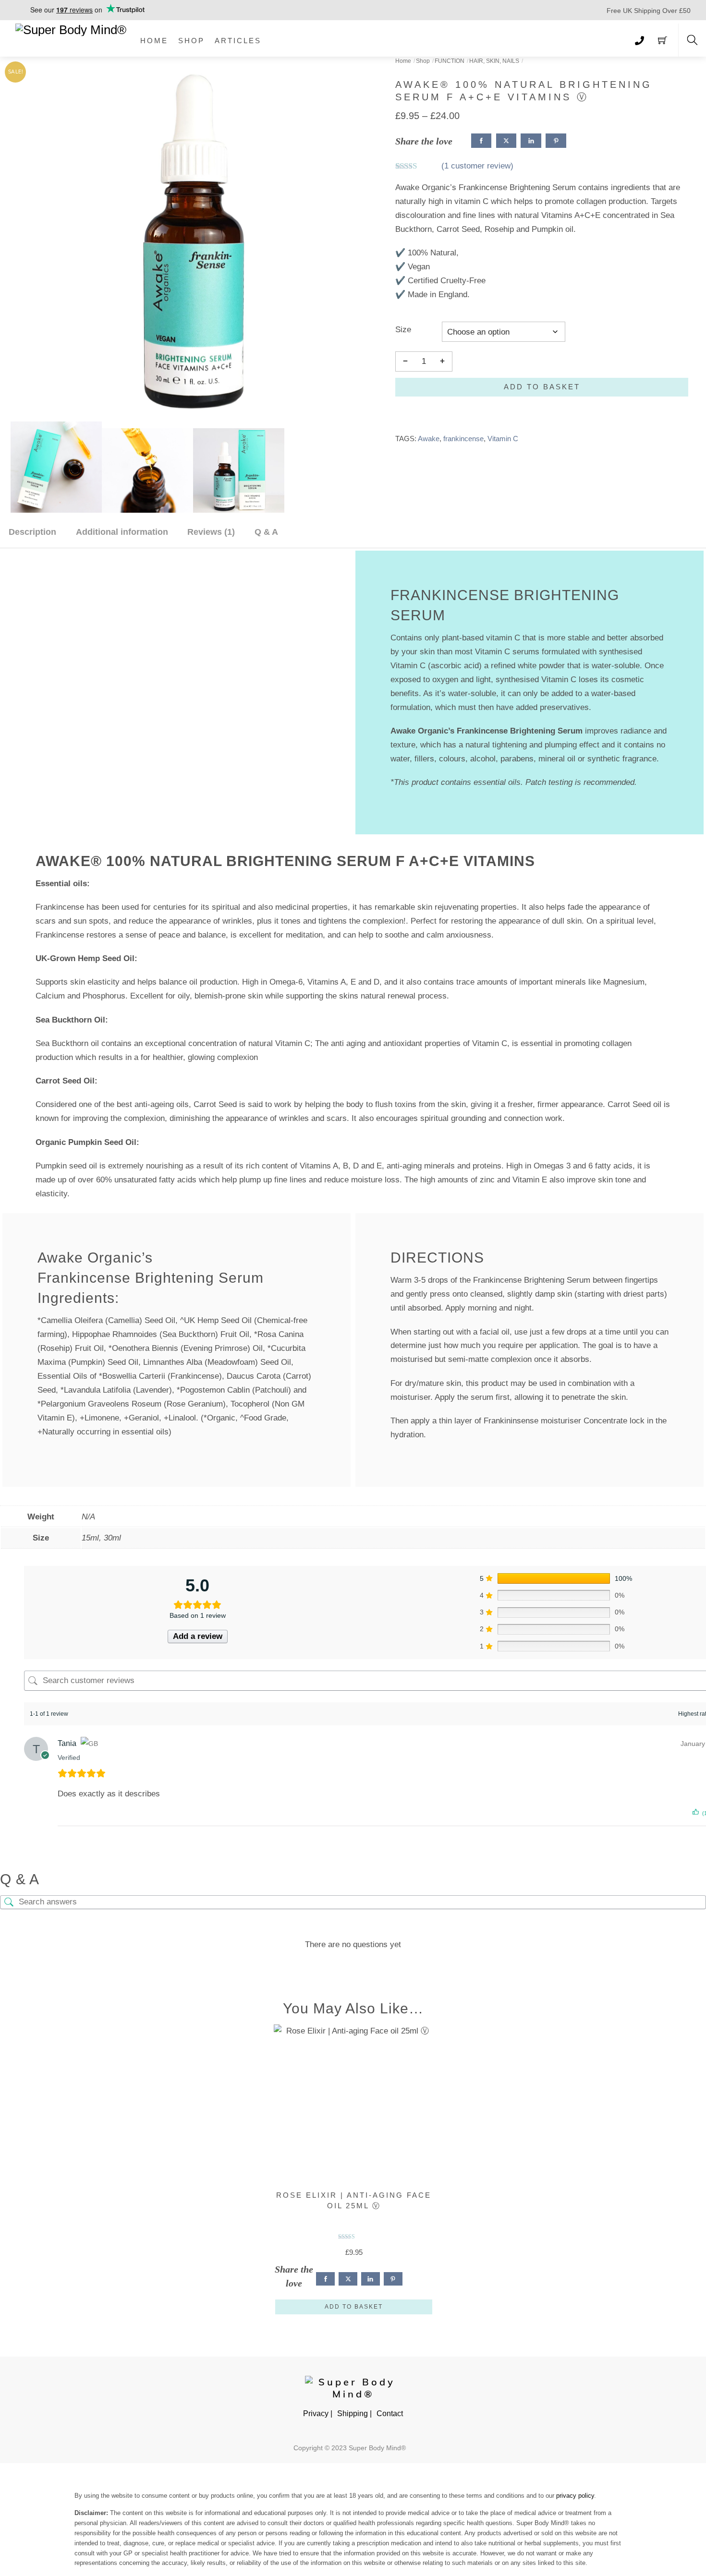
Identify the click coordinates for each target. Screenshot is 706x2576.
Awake (429, 439)
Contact (390, 2413)
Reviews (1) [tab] (211, 532)
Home (403, 61)
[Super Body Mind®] (71, 29)
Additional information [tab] (122, 532)
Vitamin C (503, 439)
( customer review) (477, 166)
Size (403, 330)
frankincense (463, 439)
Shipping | (354, 2413)
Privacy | (318, 2413)
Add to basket (542, 387)
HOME (154, 41)
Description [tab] (32, 532)
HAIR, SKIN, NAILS (494, 61)
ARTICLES (238, 41)
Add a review (198, 1636)
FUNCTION (450, 61)
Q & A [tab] (266, 532)
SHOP (191, 41)
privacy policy (575, 2496)
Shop (423, 61)
